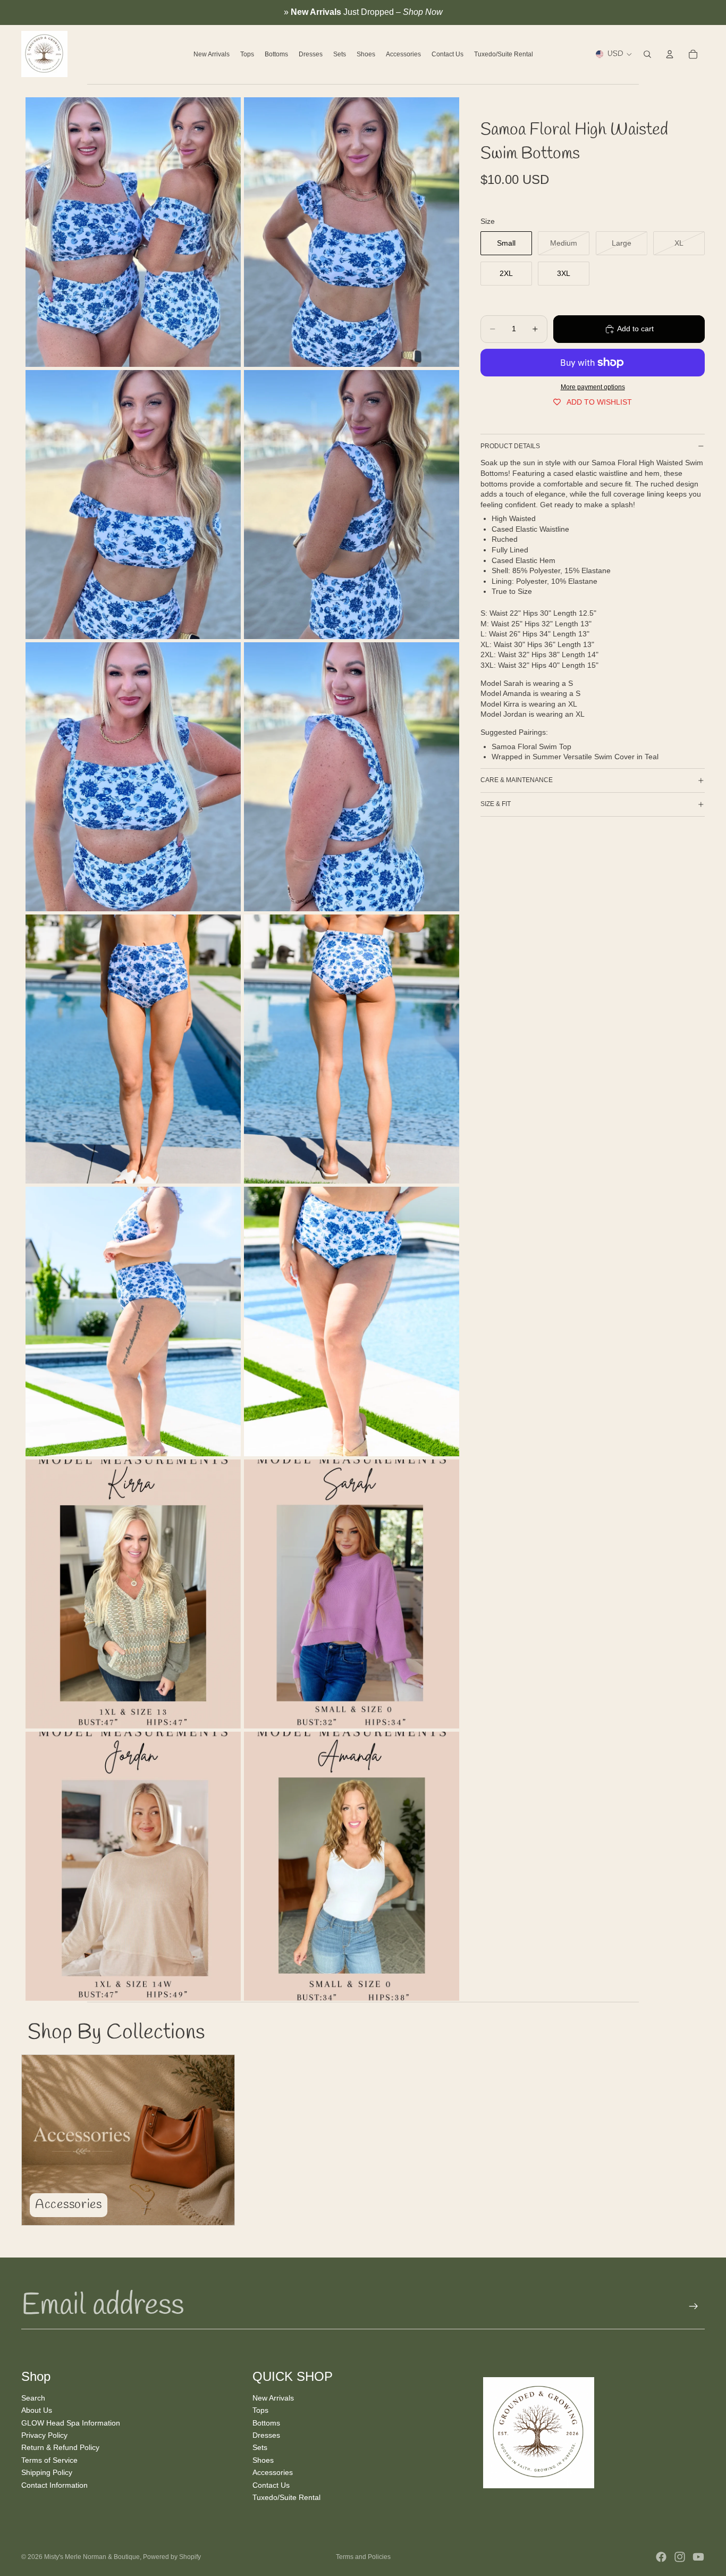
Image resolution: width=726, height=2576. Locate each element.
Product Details (510, 446)
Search (33, 2398)
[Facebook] (661, 2557)
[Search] (647, 54)
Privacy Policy (44, 2435)
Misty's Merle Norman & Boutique (92, 2557)
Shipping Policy (47, 2472)
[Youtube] (698, 2557)
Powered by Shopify (172, 2557)
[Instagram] (680, 2557)
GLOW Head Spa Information (71, 2423)
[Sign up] (694, 2306)
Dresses (266, 2435)
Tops (260, 2410)
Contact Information (54, 2485)
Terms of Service (49, 2460)
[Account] (670, 54)
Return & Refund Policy (60, 2448)
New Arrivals (273, 2398)
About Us (37, 2410)
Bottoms (266, 2423)
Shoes (263, 2460)
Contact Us (271, 2485)
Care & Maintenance (517, 780)
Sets (260, 2448)
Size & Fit (496, 804)
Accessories (273, 2472)
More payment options (593, 387)
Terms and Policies (363, 2557)
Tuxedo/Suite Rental (286, 2497)
